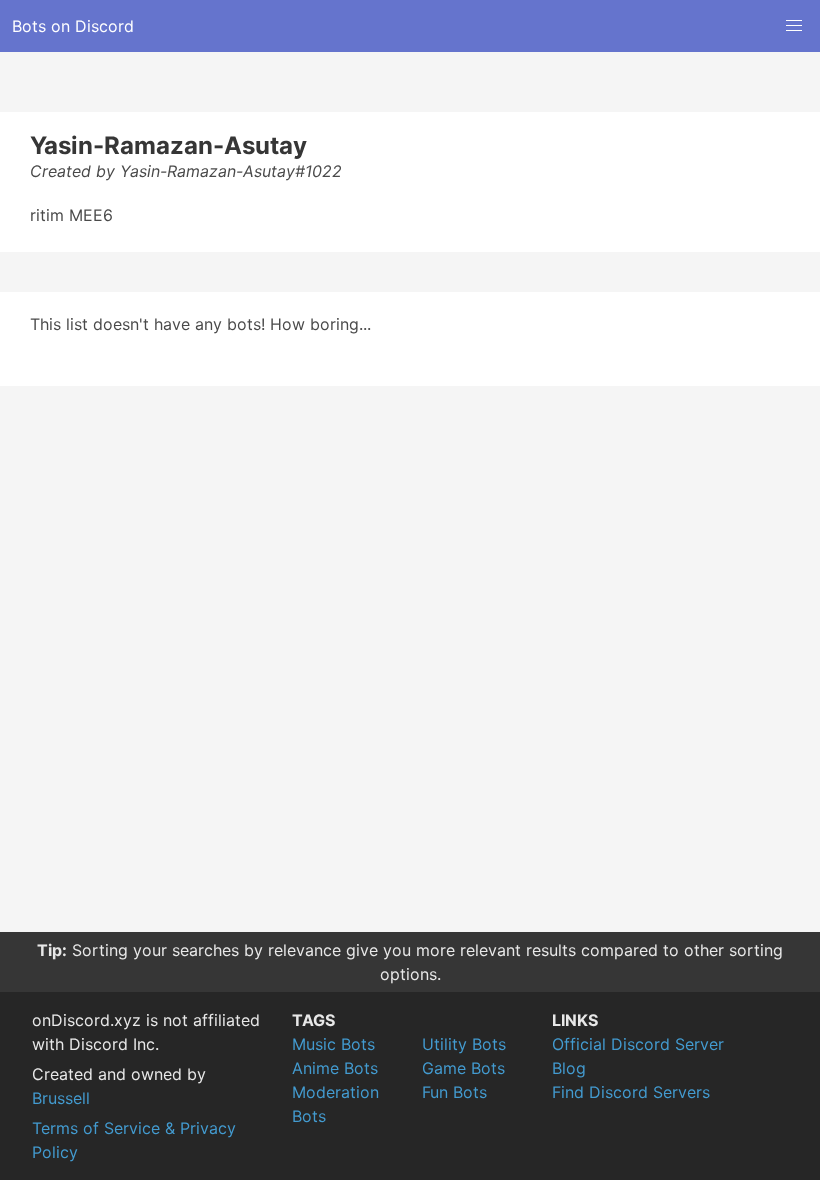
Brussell (61, 1098)
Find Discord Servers (631, 1092)
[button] (794, 26)
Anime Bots (335, 1068)
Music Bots (333, 1044)
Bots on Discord (73, 26)
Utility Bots (464, 1044)
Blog (569, 1068)
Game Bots (463, 1068)
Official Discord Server (638, 1044)
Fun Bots (454, 1092)
